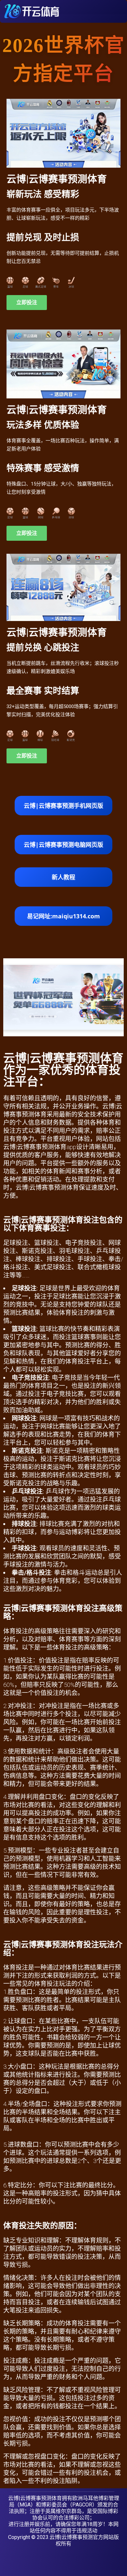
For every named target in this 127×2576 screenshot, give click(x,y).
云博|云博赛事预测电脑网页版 (63, 845)
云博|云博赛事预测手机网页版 (63, 806)
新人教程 (63, 877)
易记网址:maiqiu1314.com (63, 916)
